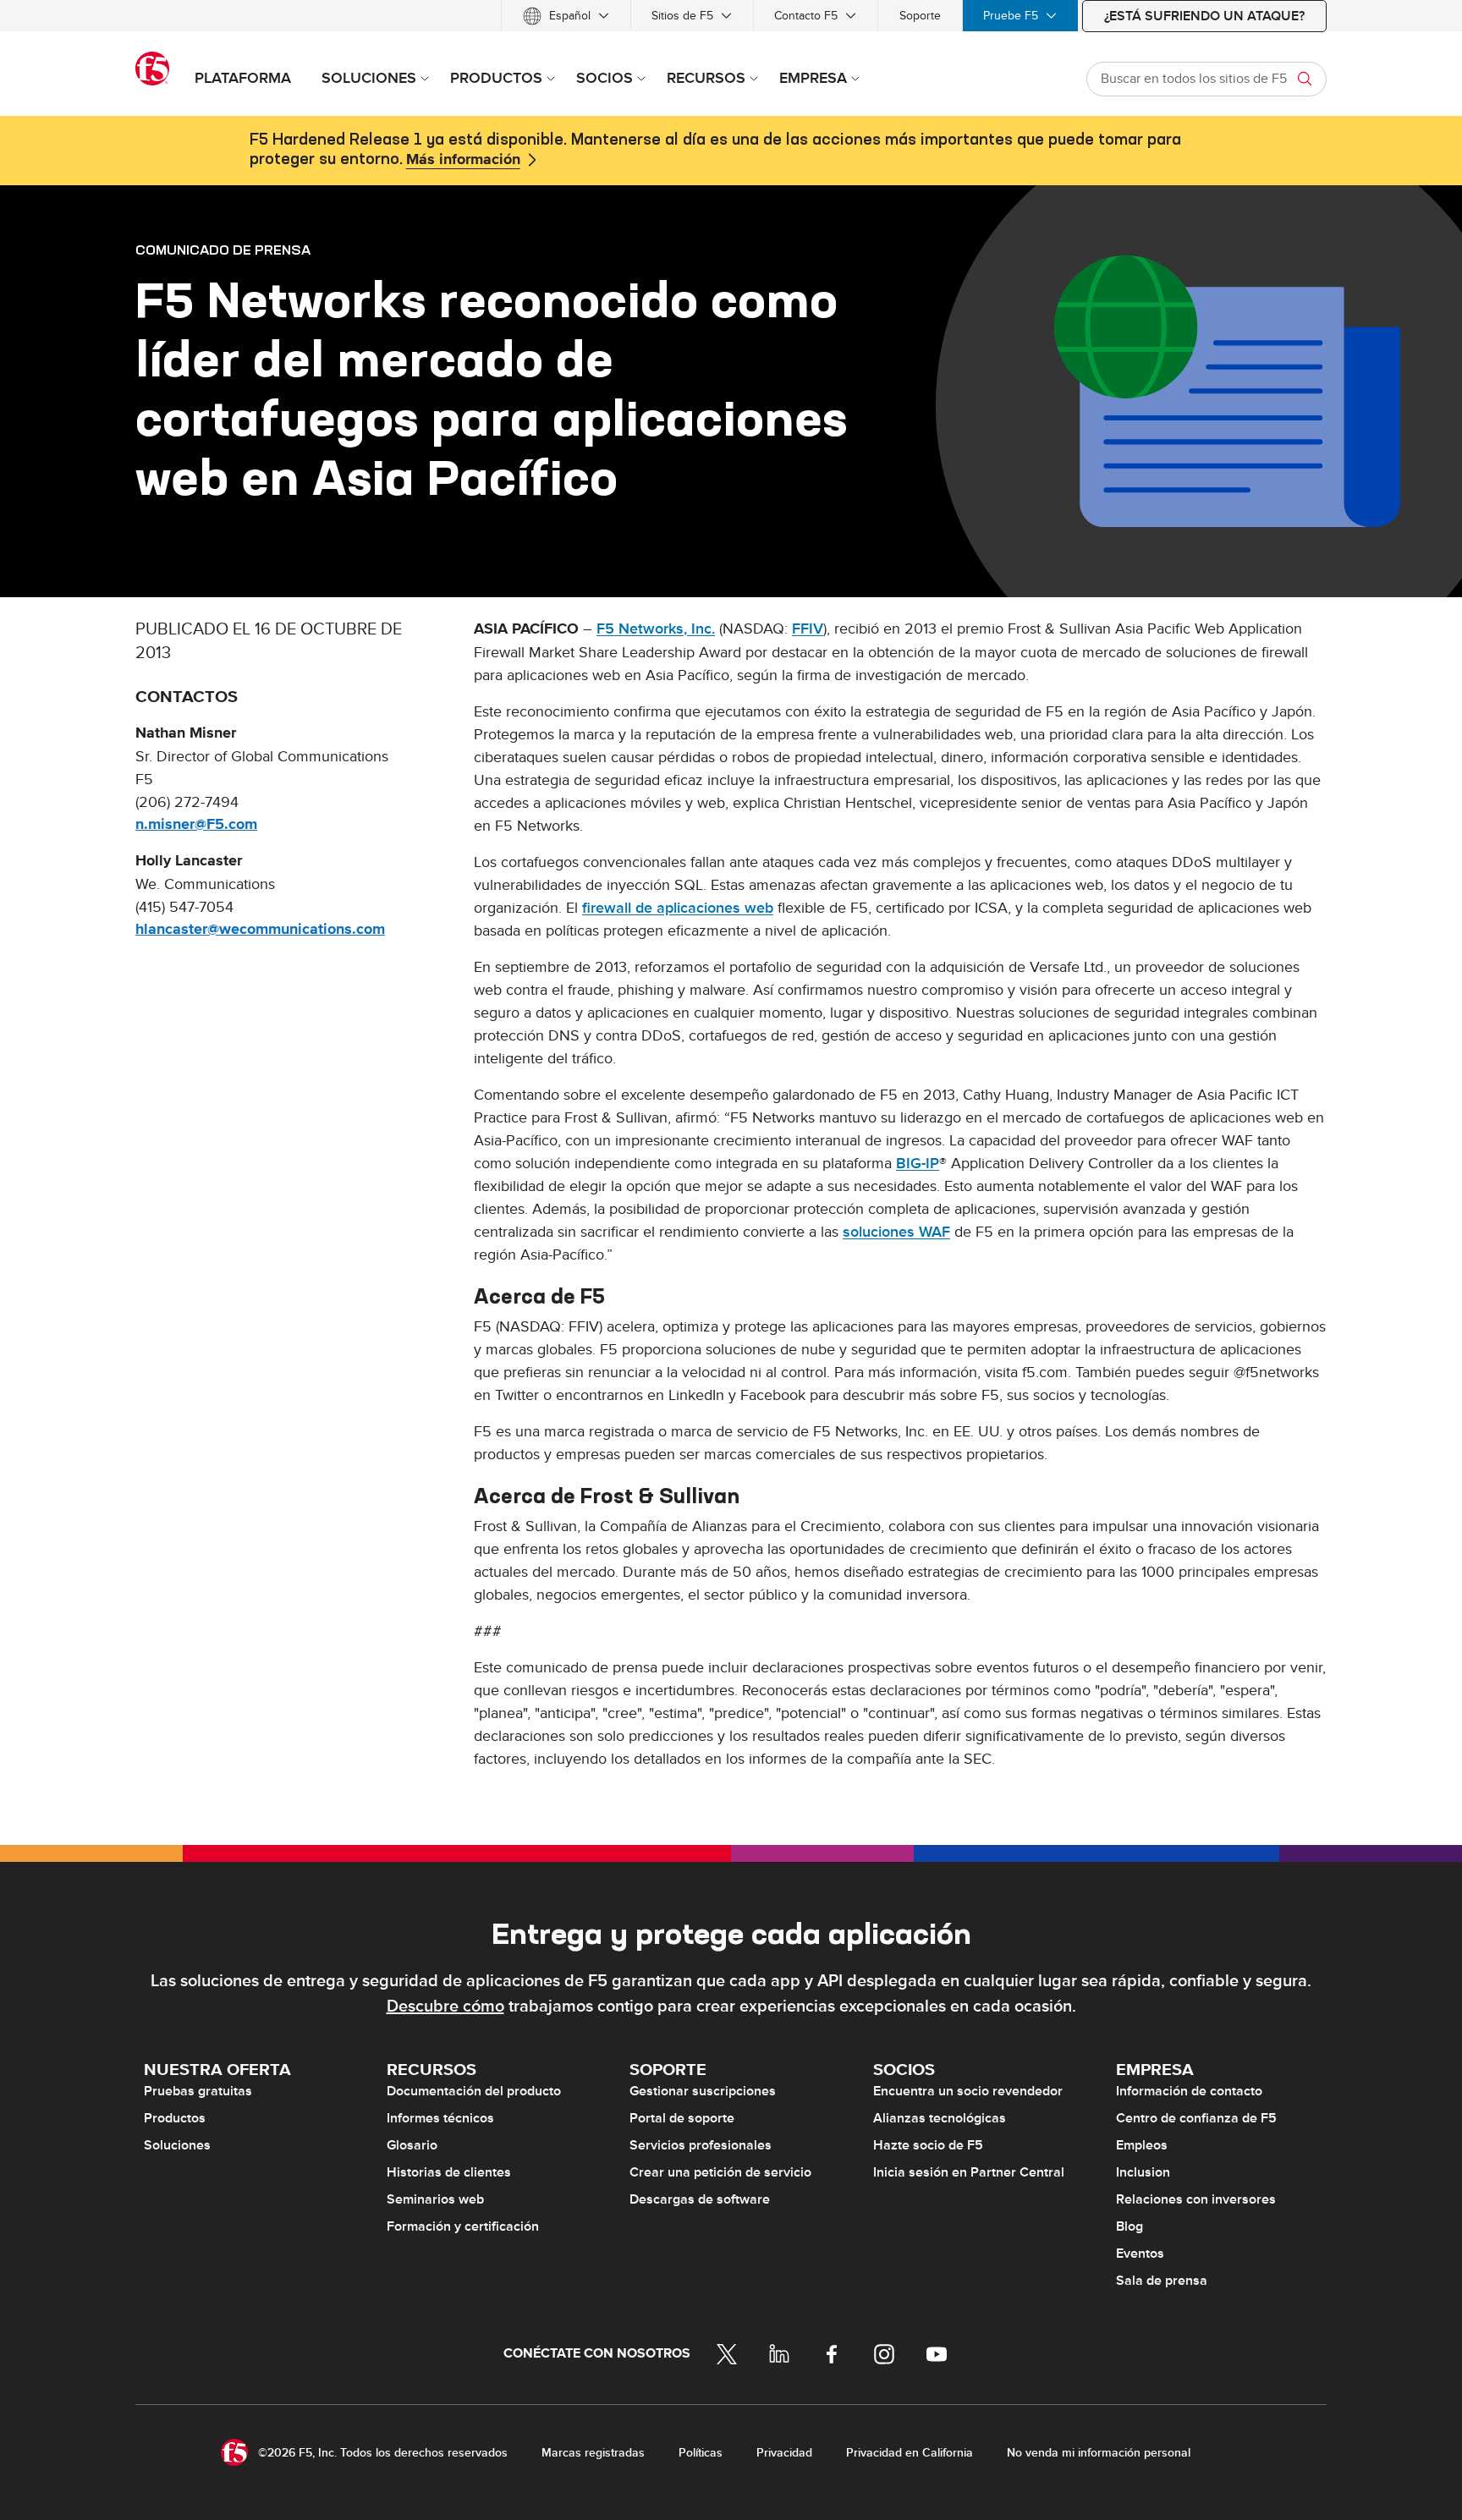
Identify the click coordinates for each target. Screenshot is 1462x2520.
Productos (175, 2118)
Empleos (1142, 2145)
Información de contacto (1189, 2091)
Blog (1129, 2226)
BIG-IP (918, 1164)
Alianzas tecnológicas (940, 2118)
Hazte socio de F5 (928, 2145)
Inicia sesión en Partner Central (969, 2172)
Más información (463, 160)
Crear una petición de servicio (720, 2172)
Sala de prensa (1162, 2281)
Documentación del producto (474, 2091)
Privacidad (784, 2453)
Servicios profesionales (701, 2145)
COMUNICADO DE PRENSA (223, 250)
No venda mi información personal (1099, 2453)
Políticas (701, 2453)
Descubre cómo (445, 2007)
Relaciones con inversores (1196, 2199)
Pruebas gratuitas (198, 2091)
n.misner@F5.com (196, 825)
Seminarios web (435, 2199)
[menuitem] (566, 16)
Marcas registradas (593, 2453)
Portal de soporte (682, 2118)
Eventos (1140, 2254)
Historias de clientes (449, 2172)
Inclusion (1143, 2172)
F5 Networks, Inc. (656, 629)
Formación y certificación (463, 2226)
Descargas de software (700, 2199)
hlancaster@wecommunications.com (260, 930)
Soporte (920, 16)
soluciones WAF (896, 1232)
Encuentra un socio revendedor (968, 2091)
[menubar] (731, 16)
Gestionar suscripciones (703, 2091)
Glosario (412, 2145)
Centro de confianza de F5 (1196, 2118)
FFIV (808, 629)
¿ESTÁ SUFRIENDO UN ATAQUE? (1204, 16)
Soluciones (177, 2145)
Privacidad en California (910, 2453)
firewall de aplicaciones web (678, 908)
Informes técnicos (440, 2118)
